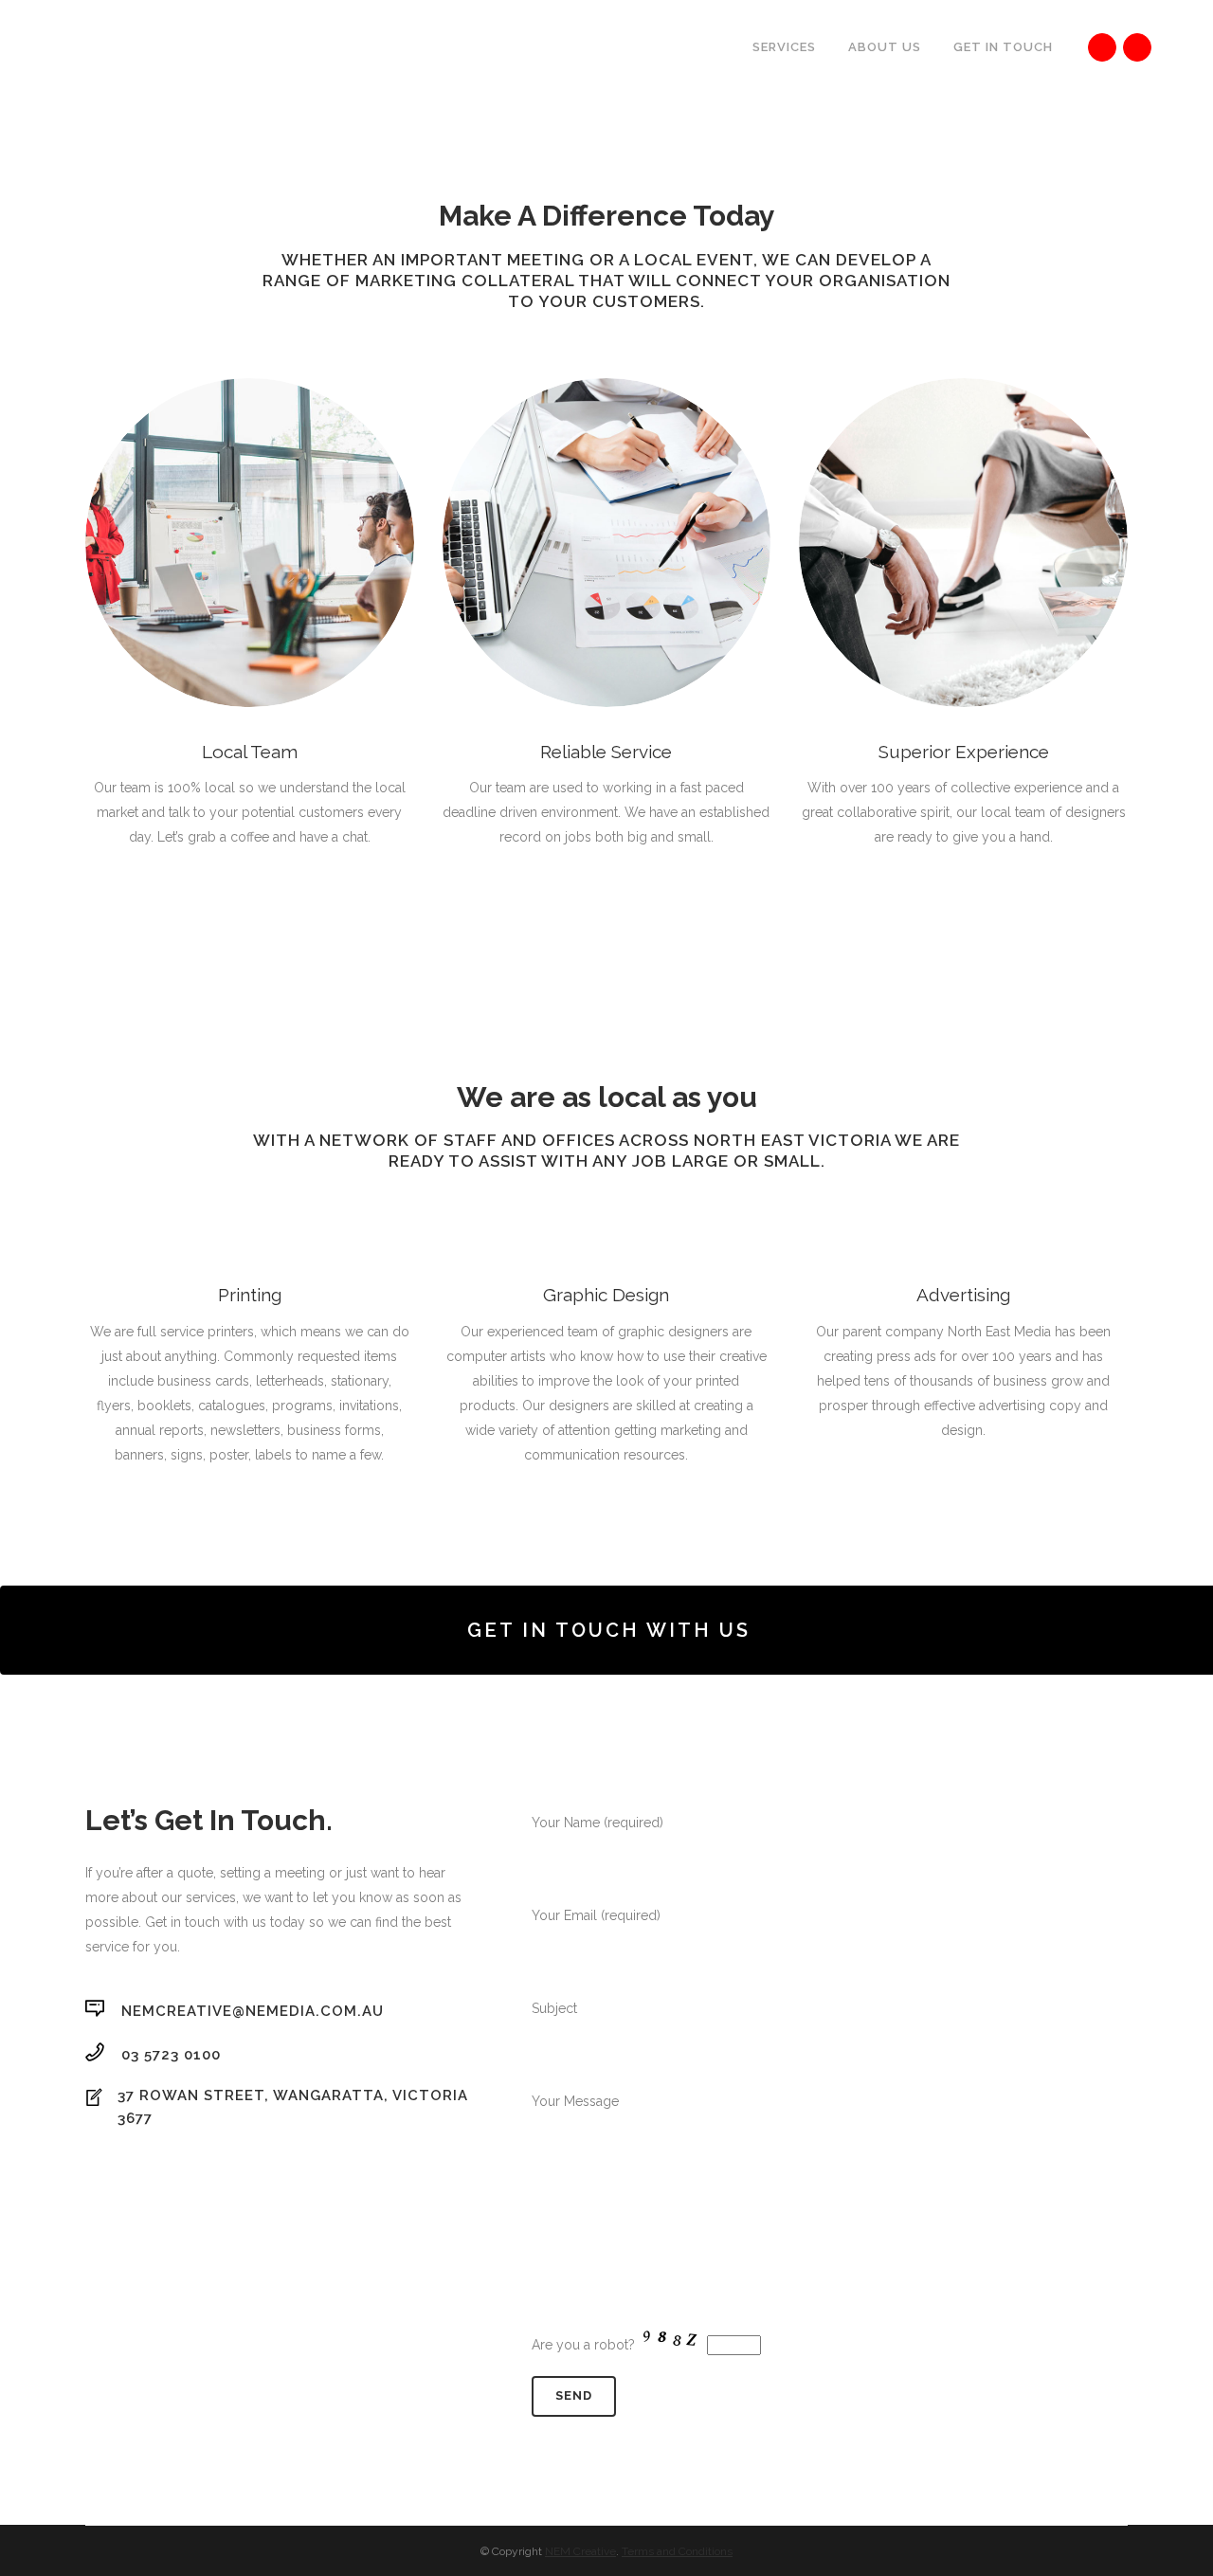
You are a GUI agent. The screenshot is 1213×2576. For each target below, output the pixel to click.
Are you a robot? (585, 2345)
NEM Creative (580, 2551)
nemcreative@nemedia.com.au (253, 2011)
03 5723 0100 (171, 2054)
